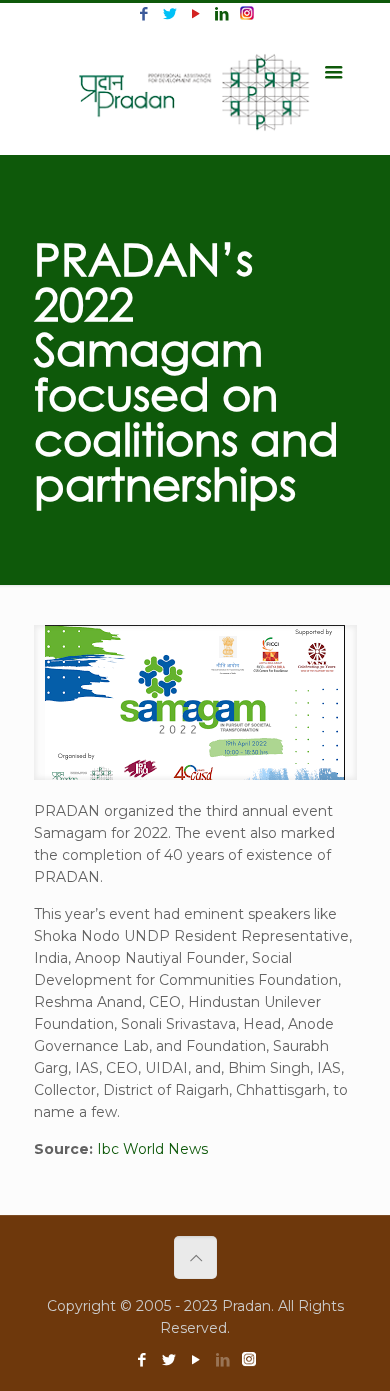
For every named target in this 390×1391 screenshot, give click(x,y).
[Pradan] (195, 90)
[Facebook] (143, 13)
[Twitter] (169, 13)
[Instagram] (247, 13)
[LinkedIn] (221, 13)
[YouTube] (195, 13)
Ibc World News (152, 1149)
